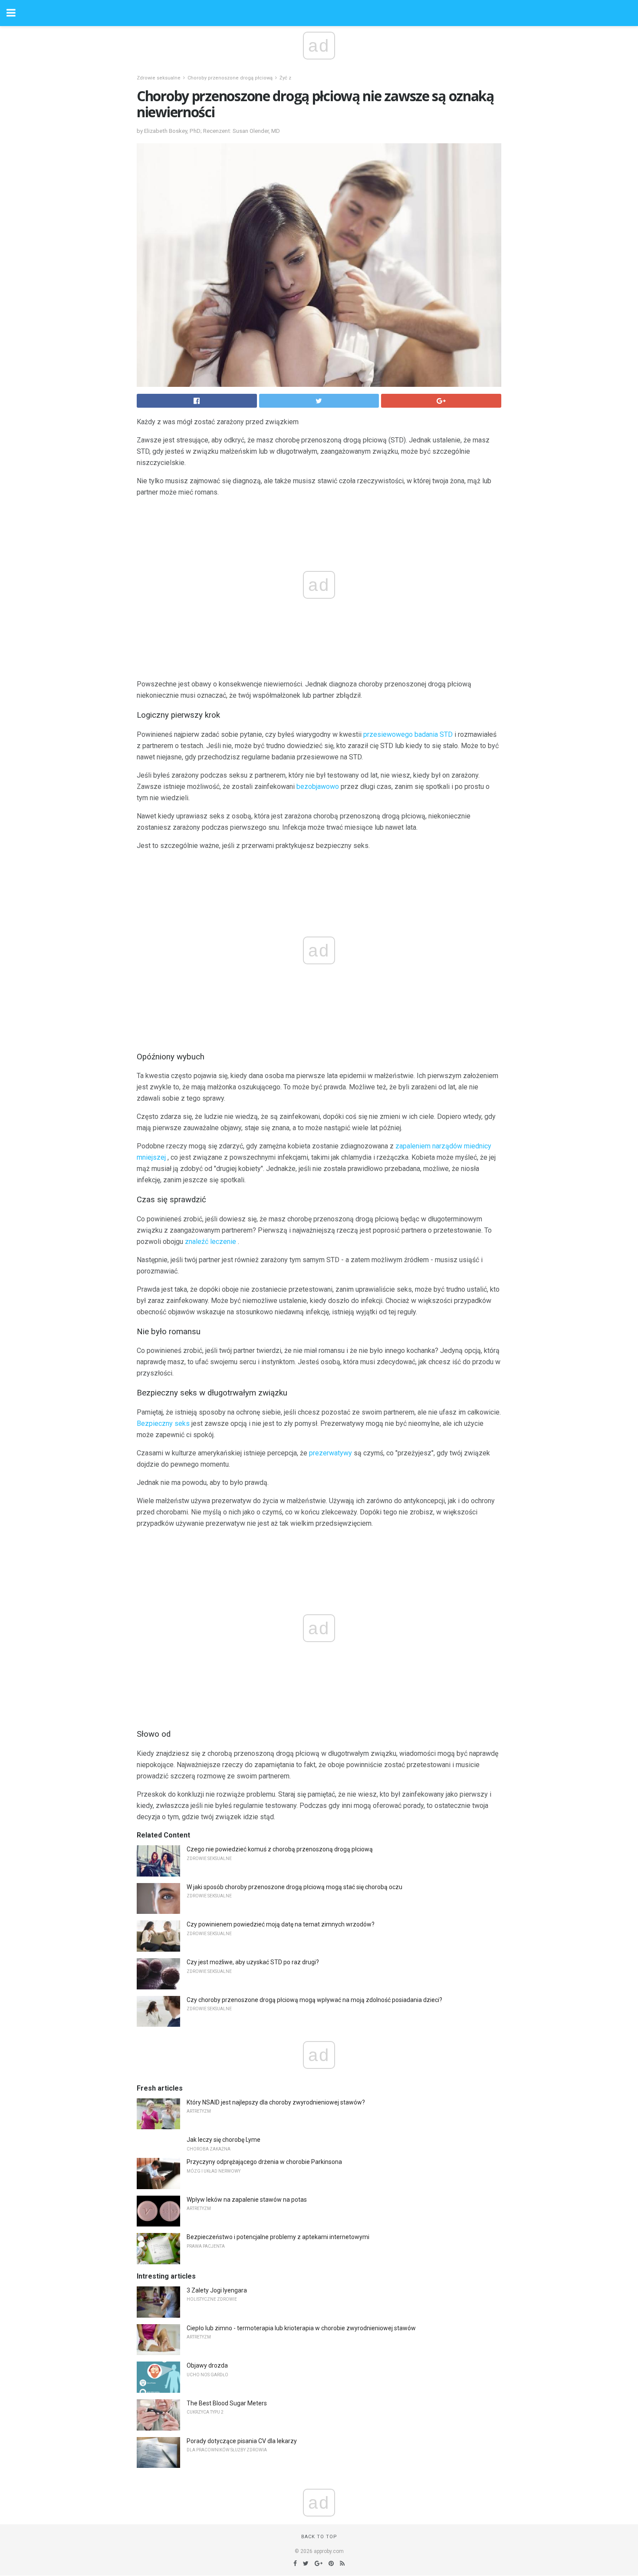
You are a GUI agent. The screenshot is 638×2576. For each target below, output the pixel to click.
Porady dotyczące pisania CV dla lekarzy (242, 2441)
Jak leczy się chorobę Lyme (224, 2140)
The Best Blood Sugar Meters (227, 2403)
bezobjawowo (318, 787)
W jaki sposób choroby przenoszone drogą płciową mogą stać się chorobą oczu (294, 1887)
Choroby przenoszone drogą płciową (230, 78)
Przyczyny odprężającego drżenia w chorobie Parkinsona (264, 2162)
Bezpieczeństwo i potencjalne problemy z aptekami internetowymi (278, 2237)
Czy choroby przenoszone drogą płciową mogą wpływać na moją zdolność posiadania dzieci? (314, 2000)
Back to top (319, 2537)
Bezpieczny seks (163, 1423)
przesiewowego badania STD (408, 734)
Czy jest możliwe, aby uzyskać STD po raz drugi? (253, 1962)
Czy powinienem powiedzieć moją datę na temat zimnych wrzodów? (281, 1924)
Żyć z (285, 78)
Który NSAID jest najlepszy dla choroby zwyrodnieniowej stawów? (276, 2102)
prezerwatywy (331, 1453)
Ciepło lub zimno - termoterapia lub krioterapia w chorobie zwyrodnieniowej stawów (301, 2328)
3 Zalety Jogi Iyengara (217, 2290)
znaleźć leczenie (210, 1242)
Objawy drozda (207, 2365)
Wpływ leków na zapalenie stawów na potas (247, 2200)
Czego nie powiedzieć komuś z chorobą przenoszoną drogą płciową (280, 1849)
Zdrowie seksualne (159, 78)
